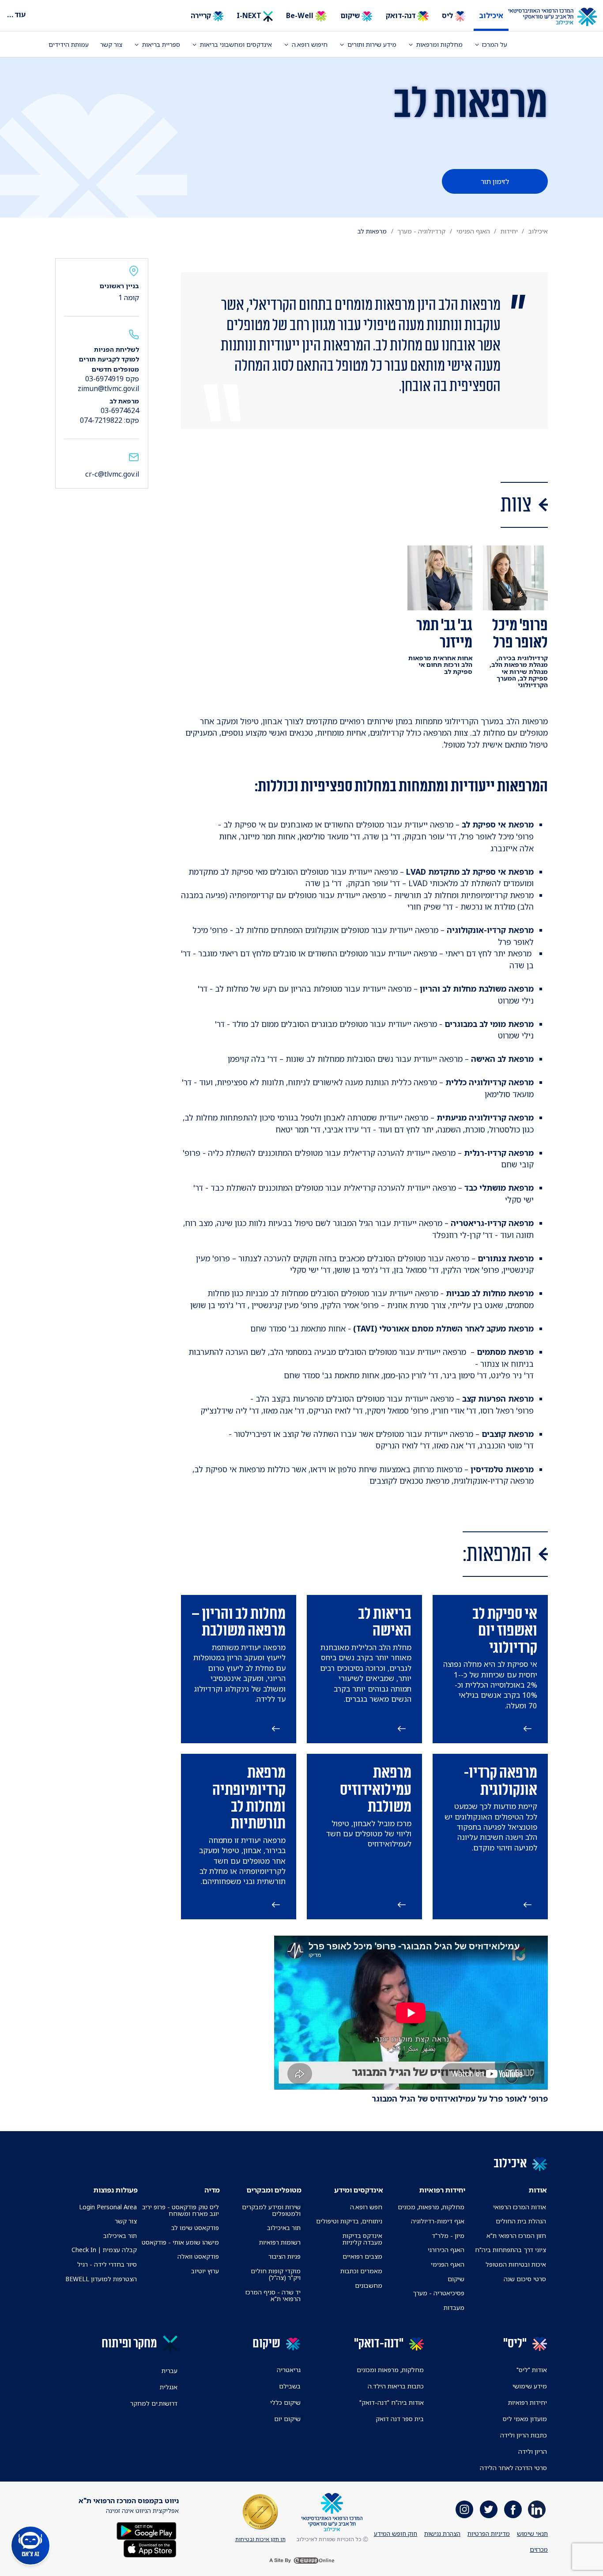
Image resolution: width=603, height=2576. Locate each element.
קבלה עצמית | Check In (104, 2250)
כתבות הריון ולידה (524, 2435)
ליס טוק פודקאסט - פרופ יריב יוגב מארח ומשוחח (180, 2210)
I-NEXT (250, 15)
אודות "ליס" (532, 2370)
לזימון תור (495, 181)
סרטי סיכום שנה (525, 2279)
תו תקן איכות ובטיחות (260, 2539)
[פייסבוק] (513, 2509)
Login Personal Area (108, 2207)
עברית (170, 2371)
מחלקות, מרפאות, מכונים (431, 2207)
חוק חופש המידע (396, 2533)
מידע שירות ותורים (372, 44)
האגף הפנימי (473, 231)
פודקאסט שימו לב (195, 2228)
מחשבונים (369, 2285)
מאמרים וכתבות (361, 2271)
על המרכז (495, 44)
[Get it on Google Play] (147, 2530)
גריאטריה (289, 2370)
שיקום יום (287, 2419)
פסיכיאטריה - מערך (439, 2293)
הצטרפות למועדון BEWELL (101, 2279)
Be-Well (301, 15)
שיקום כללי (285, 2402)
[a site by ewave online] (301, 2561)
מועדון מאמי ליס (525, 2419)
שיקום (351, 15)
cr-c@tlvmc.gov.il (112, 474)
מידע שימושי (530, 2386)
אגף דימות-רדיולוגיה (438, 2221)
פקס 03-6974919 (112, 379)
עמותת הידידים (69, 44)
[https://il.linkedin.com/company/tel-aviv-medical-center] (537, 2509)
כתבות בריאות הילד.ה (396, 2386)
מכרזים (539, 2549)
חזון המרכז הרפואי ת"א (516, 2236)
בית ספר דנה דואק (400, 2419)
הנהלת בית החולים (521, 2221)
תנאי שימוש (532, 2533)
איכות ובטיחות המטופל (516, 2264)
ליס (448, 15)
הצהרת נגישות (442, 2533)
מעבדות (454, 2307)
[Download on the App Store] (150, 2548)
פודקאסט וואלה (198, 2256)
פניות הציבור (285, 2256)
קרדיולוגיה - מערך (421, 231)
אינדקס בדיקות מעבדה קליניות (362, 2239)
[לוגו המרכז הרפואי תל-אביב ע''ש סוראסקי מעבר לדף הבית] (559, 17)
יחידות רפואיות (528, 2402)
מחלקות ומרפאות (439, 44)
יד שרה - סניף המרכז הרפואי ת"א (273, 2295)
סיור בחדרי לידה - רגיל (107, 2264)
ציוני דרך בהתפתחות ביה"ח (511, 2250)
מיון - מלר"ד (448, 2236)
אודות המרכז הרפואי (520, 2207)
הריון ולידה (533, 2451)
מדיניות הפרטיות (489, 2533)
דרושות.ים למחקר (154, 2403)
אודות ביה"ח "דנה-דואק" (392, 2402)
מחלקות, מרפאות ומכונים (390, 2370)
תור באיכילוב (284, 2228)
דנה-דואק (401, 15)
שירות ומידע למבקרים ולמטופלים (271, 2210)
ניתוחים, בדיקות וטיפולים (349, 2221)
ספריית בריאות (161, 44)
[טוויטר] (489, 2509)
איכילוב (491, 15)
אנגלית (169, 2387)
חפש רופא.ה (366, 2207)
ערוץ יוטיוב (205, 2271)
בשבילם (290, 2386)
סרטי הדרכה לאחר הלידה (513, 2468)
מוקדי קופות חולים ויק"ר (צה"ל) (276, 2274)
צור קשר (111, 44)
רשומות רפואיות (280, 2242)
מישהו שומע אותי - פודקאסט (180, 2242)
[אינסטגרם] (464, 2509)
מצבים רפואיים (362, 2256)
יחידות (509, 231)
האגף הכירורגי (446, 2250)
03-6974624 (120, 410)
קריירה (202, 15)
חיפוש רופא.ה (310, 44)
